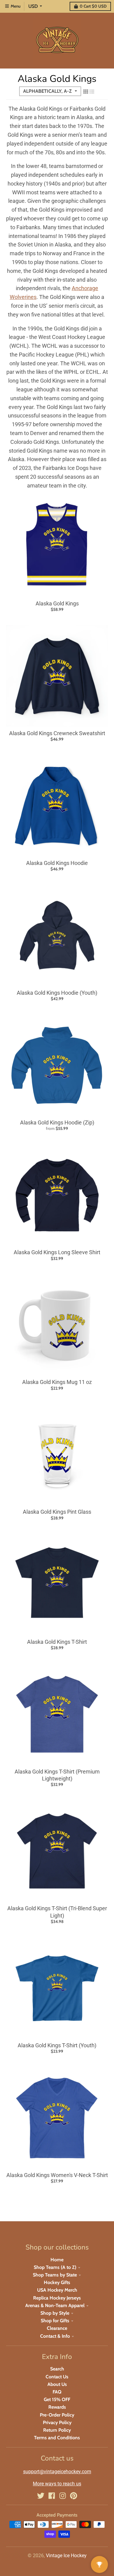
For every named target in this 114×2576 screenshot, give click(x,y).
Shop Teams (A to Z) (55, 2267)
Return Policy (57, 2430)
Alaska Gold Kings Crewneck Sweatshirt (57, 733)
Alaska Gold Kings (57, 603)
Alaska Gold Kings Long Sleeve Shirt (57, 1252)
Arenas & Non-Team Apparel (55, 2305)
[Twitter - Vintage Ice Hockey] (41, 2496)
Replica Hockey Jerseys (57, 2298)
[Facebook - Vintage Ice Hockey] (52, 2496)
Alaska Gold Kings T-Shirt (57, 1642)
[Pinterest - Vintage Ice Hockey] (74, 2496)
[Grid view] (86, 92)
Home (57, 2260)
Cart (93, 6)
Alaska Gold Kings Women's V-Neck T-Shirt (57, 2175)
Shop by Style (55, 2313)
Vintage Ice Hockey (66, 2556)
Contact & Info (55, 2336)
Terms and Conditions (57, 2438)
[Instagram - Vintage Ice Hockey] (63, 2496)
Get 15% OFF (57, 2399)
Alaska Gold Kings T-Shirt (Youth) (57, 2045)
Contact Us (57, 2377)
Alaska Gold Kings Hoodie (57, 863)
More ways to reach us (57, 2484)
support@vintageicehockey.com (57, 2472)
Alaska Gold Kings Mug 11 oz (57, 1382)
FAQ (57, 2392)
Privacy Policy (57, 2422)
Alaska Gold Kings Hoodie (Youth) (57, 993)
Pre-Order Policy (57, 2415)
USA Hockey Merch (57, 2290)
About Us (57, 2384)
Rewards (57, 2407)
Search (57, 2369)
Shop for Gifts (55, 2321)
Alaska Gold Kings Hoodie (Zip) (57, 1122)
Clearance (57, 2328)
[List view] (92, 92)
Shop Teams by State (55, 2275)
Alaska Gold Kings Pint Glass (57, 1512)
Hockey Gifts (57, 2282)
